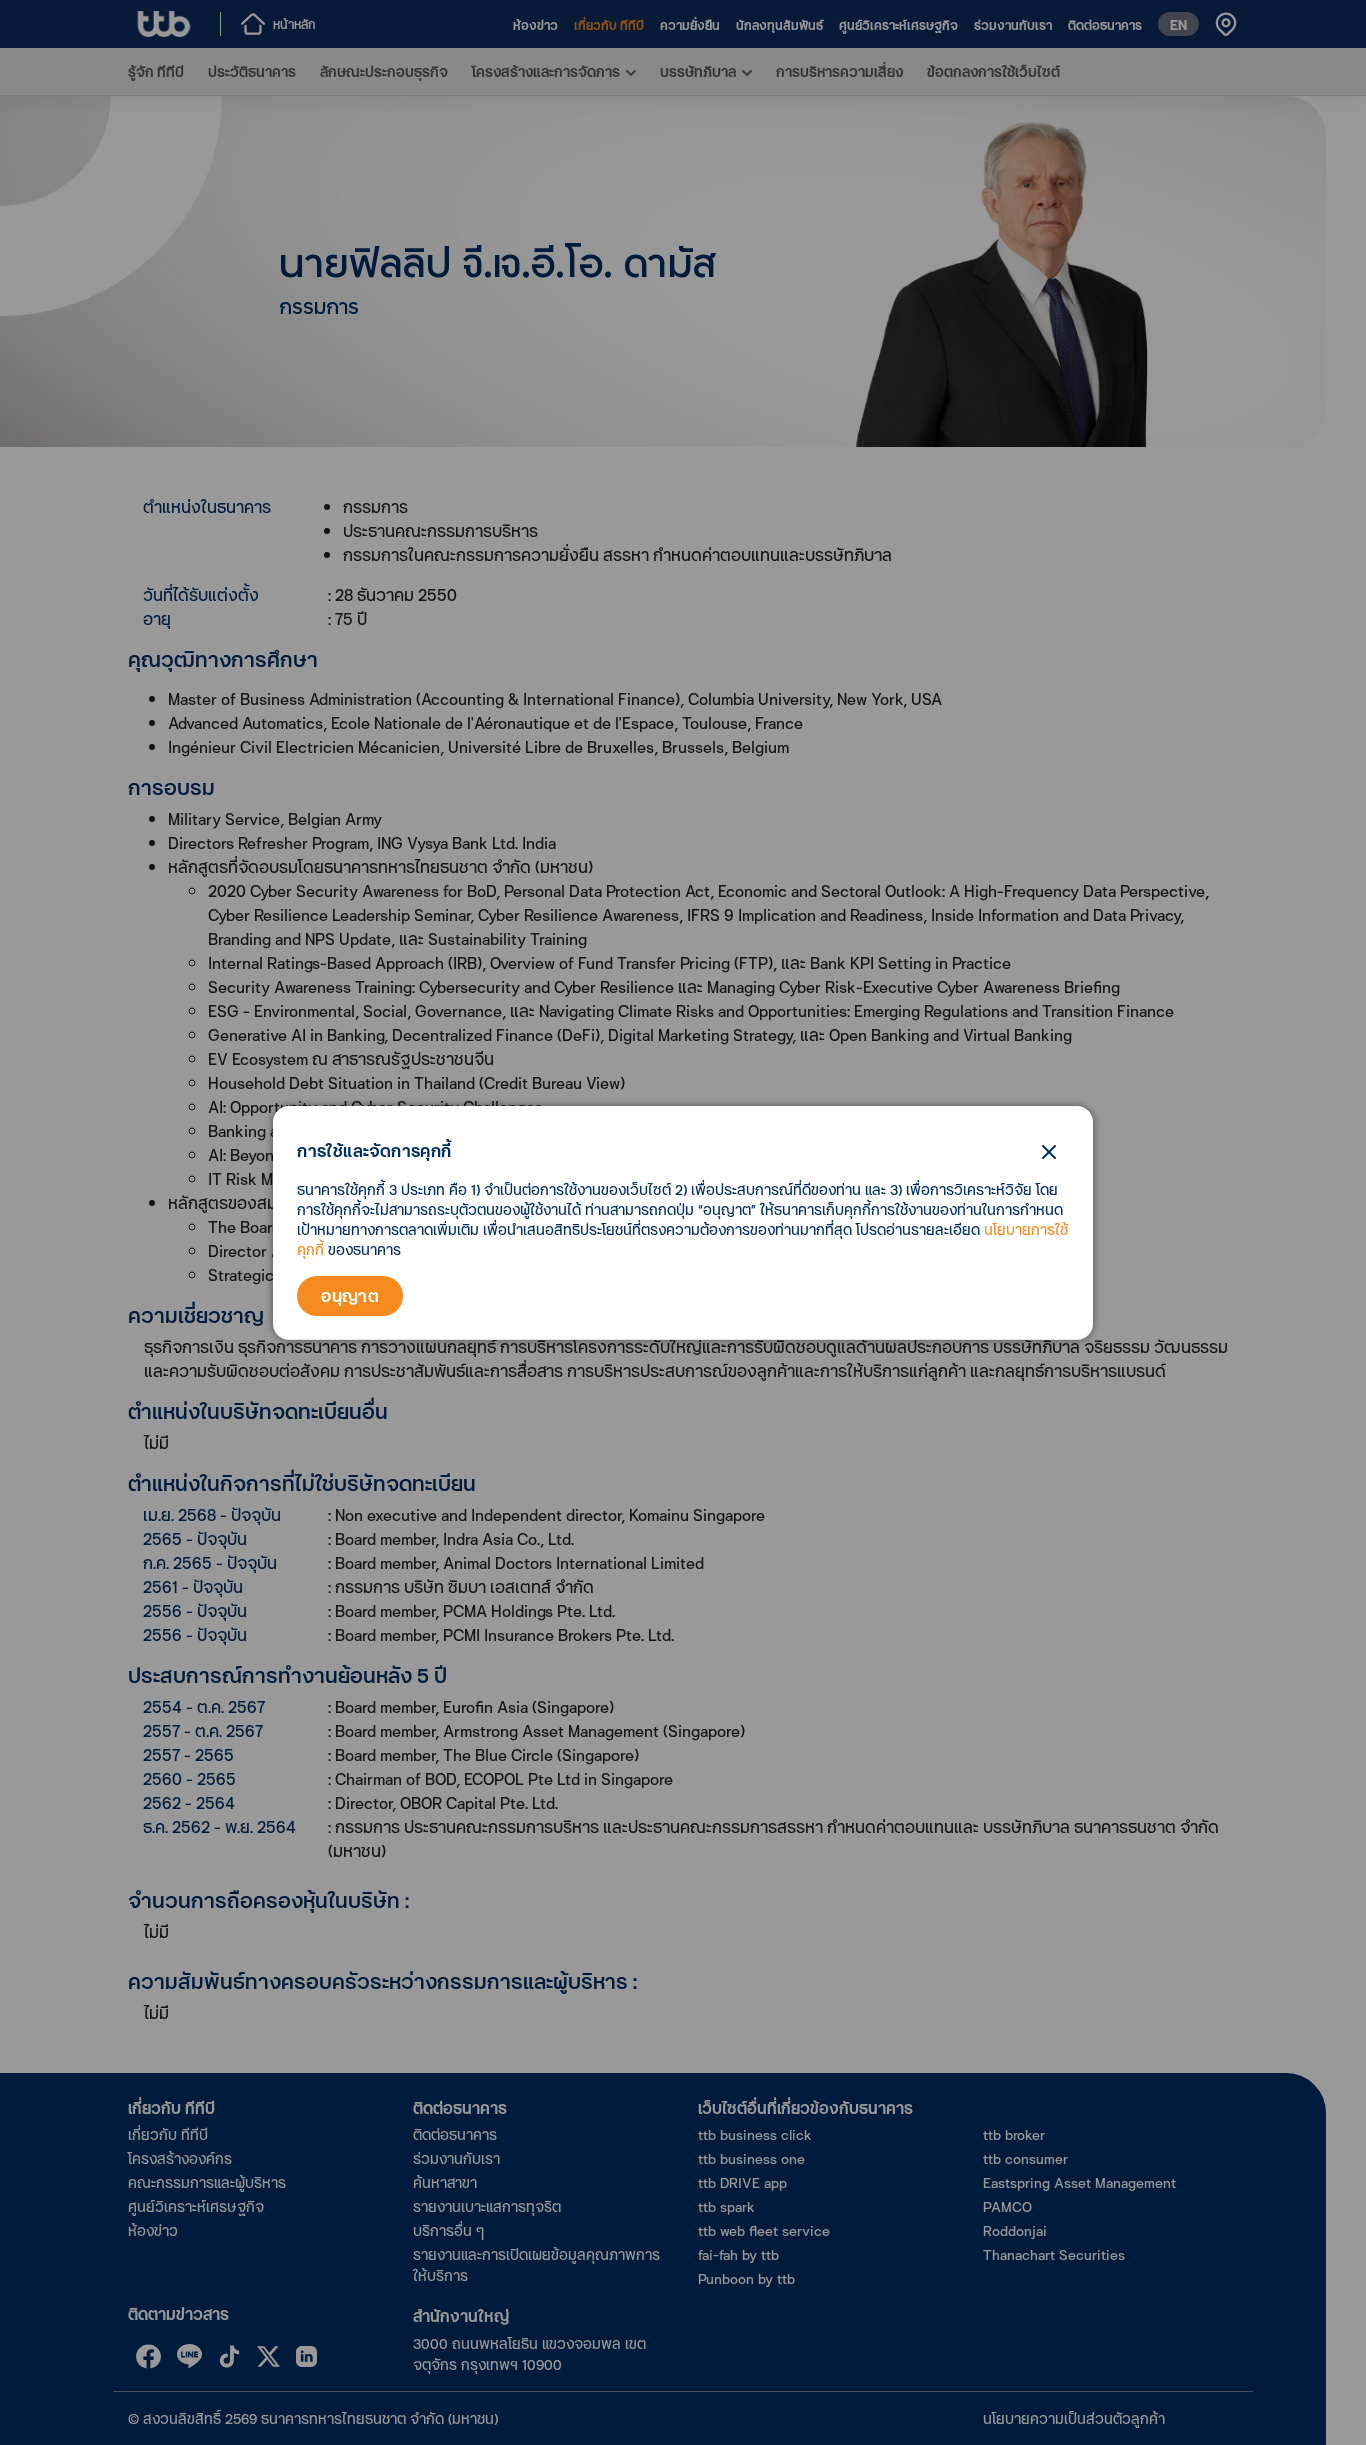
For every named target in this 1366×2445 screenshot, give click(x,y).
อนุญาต (350, 1295)
